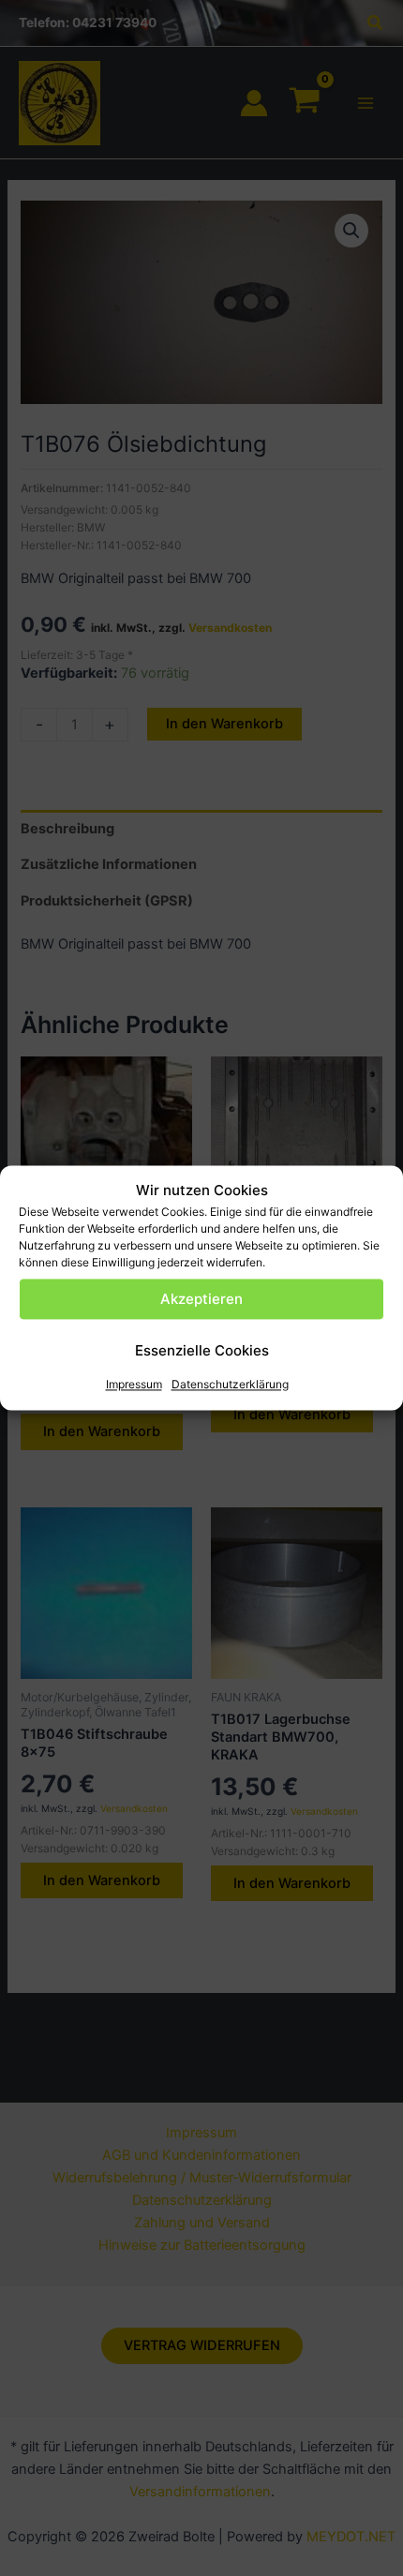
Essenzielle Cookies (202, 1350)
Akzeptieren (201, 1299)
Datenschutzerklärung (230, 1385)
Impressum (134, 1385)
